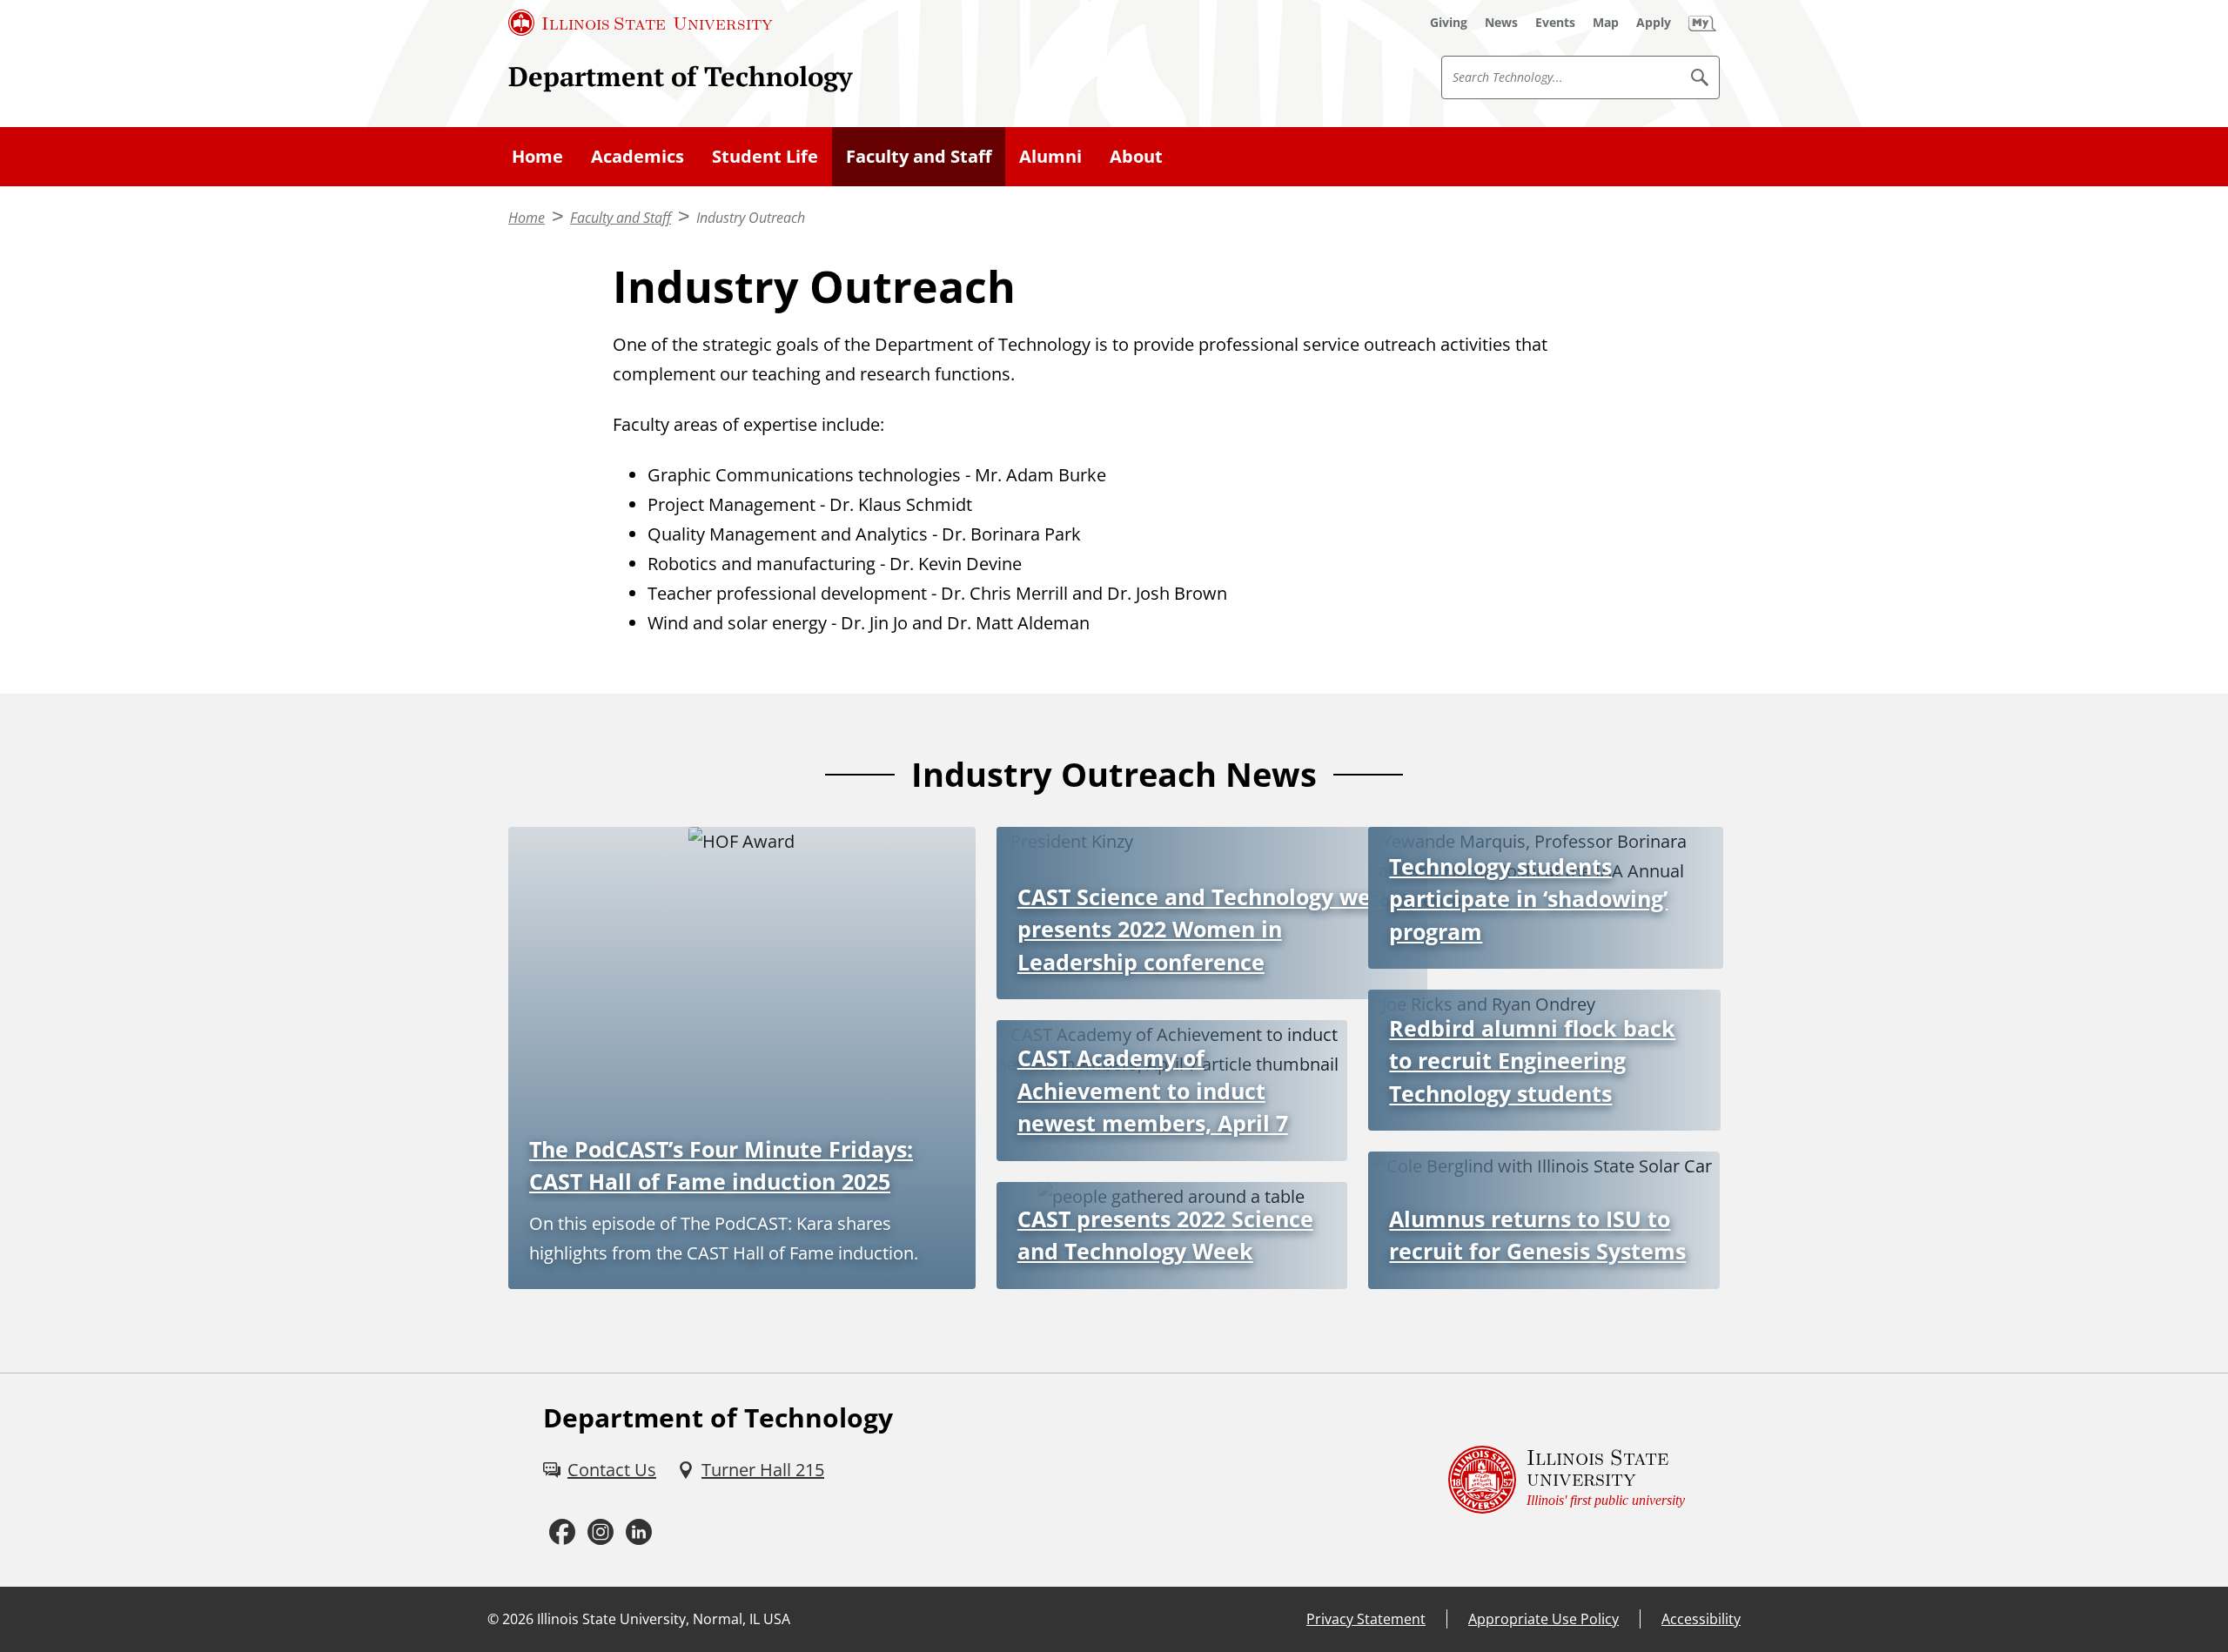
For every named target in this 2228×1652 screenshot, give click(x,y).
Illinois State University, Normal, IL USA (664, 1619)
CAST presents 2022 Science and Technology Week (1165, 1235)
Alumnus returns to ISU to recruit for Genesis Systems (1537, 1235)
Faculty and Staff (919, 156)
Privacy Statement (1366, 1619)
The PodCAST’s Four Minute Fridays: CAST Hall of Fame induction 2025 (721, 1165)
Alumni (1050, 156)
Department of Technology (680, 76)
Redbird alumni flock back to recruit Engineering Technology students (1532, 1061)
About (1136, 156)
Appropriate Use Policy (1543, 1619)
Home (537, 156)
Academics (638, 156)
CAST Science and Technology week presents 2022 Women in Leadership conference (1208, 929)
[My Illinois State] (1702, 23)
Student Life (765, 156)
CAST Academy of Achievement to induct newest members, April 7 (1153, 1090)
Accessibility (1701, 1619)
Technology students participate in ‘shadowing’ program (1528, 899)
